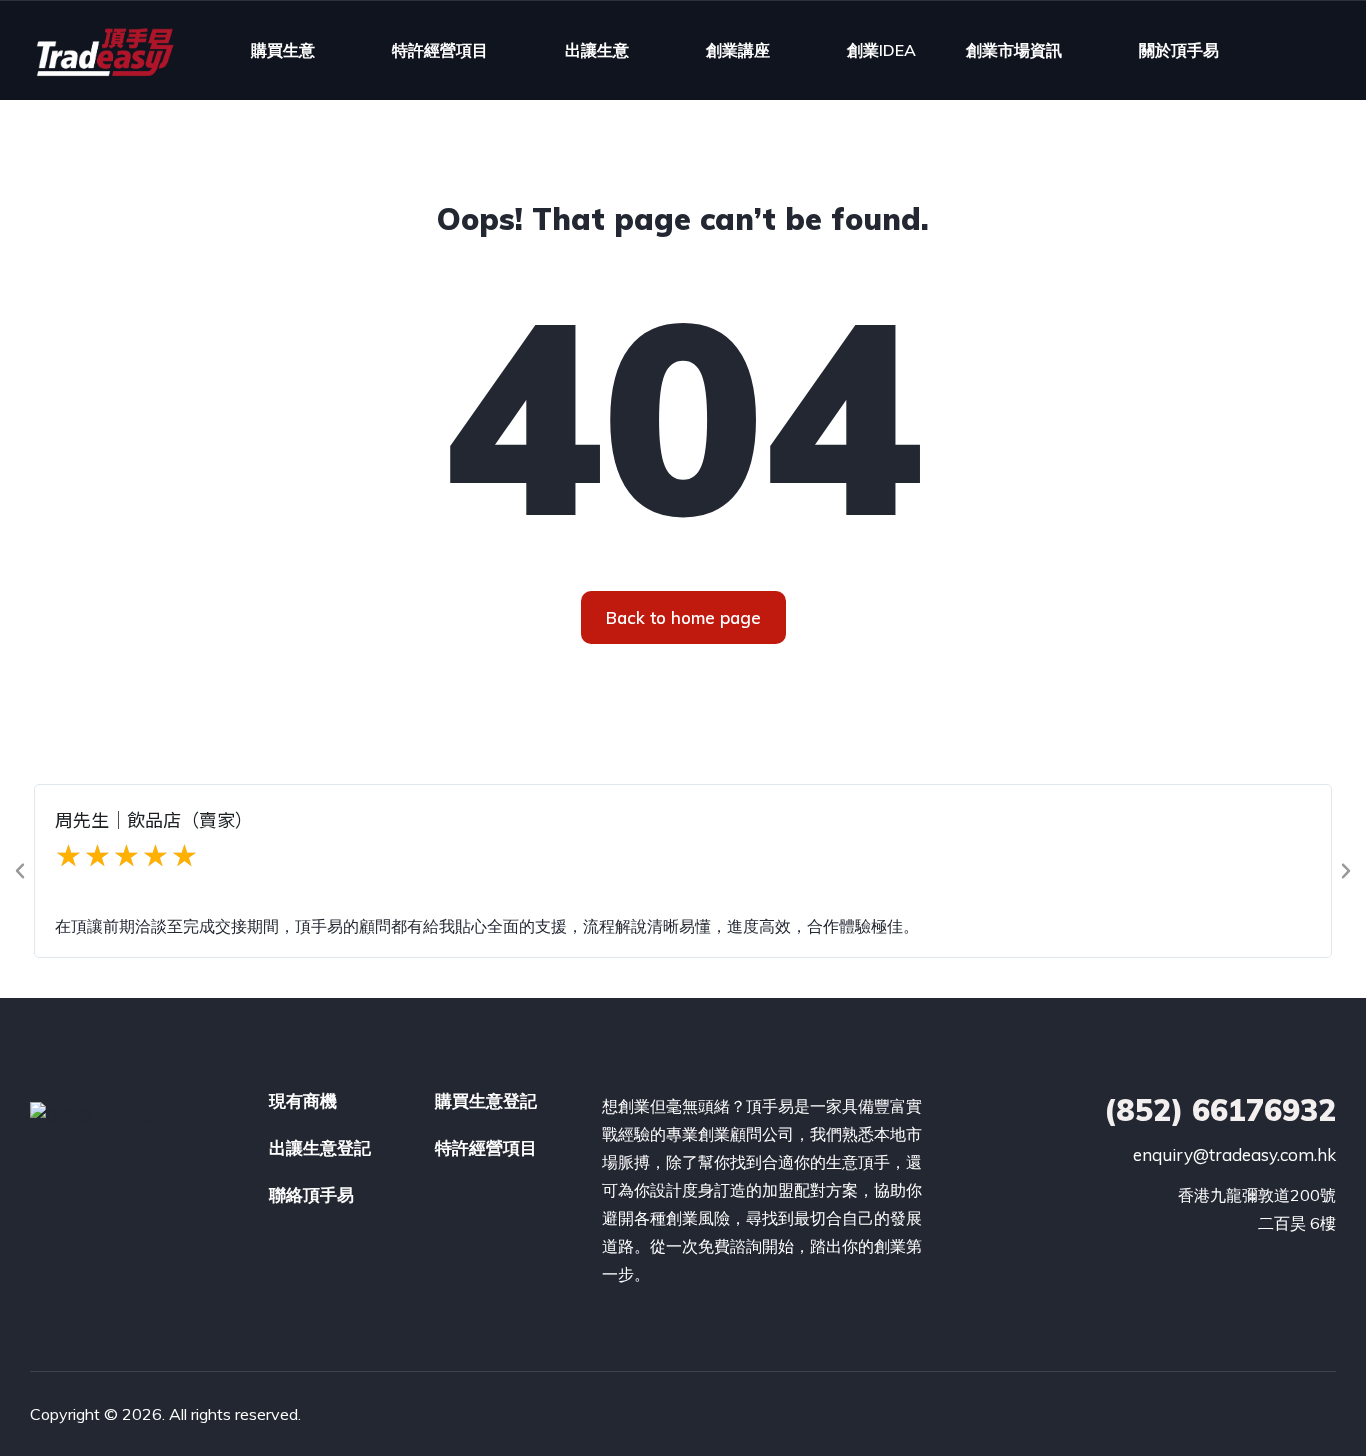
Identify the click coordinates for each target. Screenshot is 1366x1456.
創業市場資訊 (1014, 50)
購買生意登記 (486, 1100)
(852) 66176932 (1220, 1110)
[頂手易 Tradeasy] (104, 50)
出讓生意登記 (320, 1147)
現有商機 (303, 1100)
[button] (20, 871)
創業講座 (738, 50)
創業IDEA (881, 50)
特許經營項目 (440, 50)
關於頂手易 (1179, 50)
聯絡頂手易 (311, 1194)
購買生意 (283, 50)
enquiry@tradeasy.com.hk (1234, 1154)
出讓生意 (597, 50)
